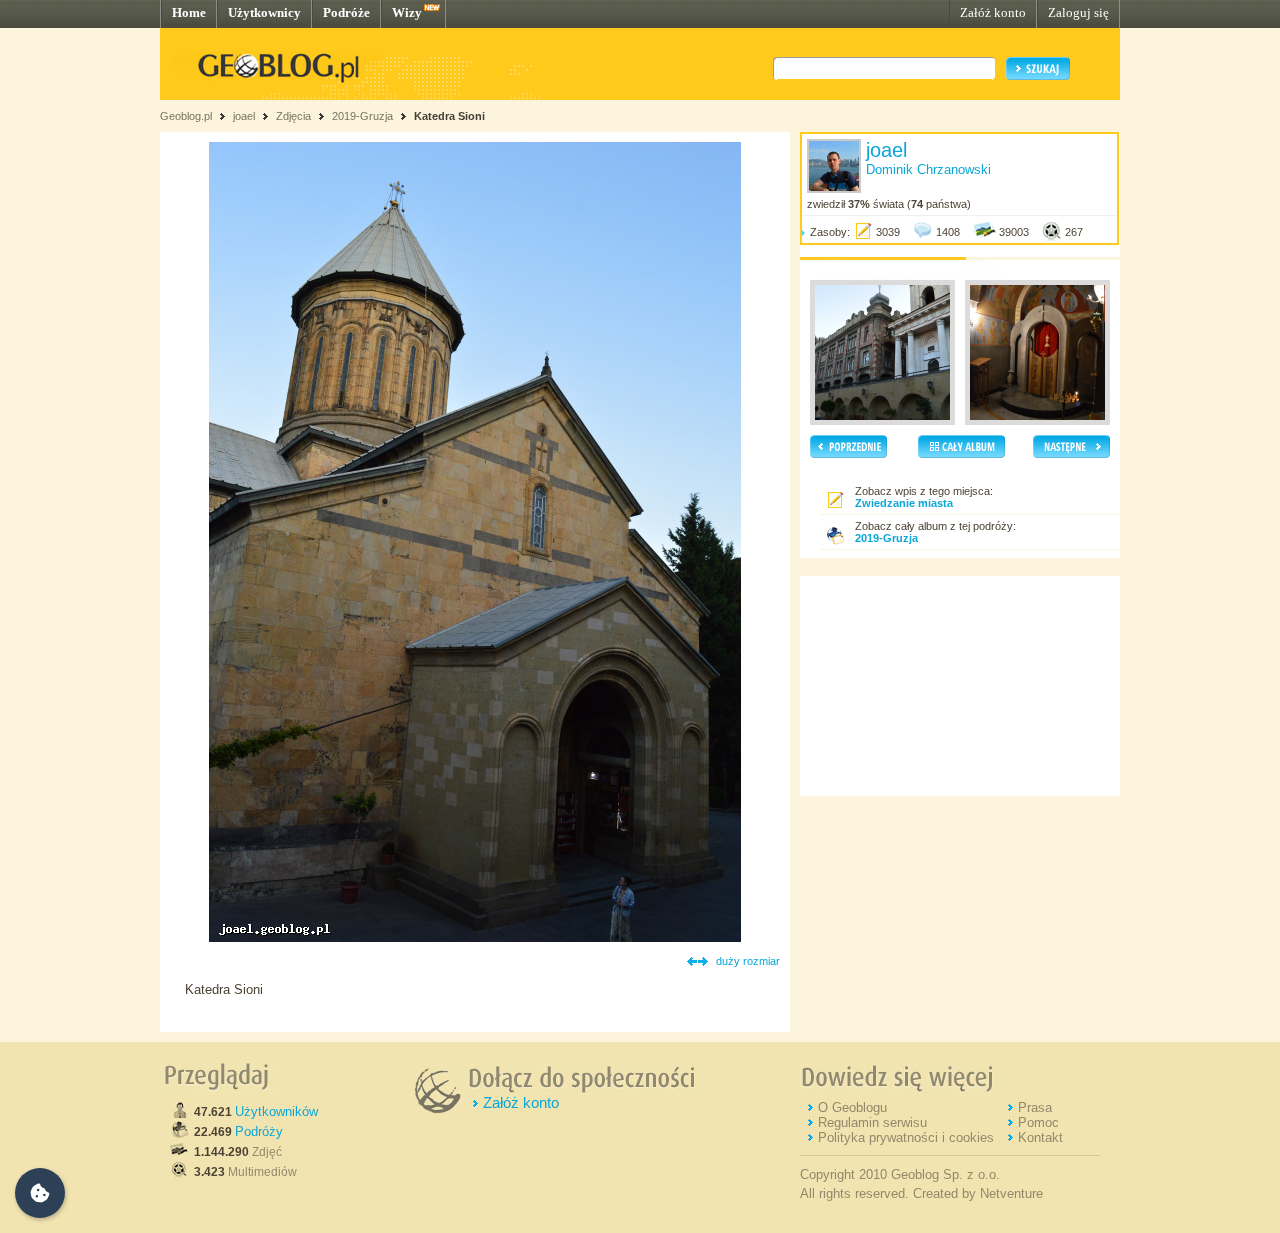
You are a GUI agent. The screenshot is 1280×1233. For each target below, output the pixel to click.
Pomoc (1038, 1122)
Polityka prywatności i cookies (906, 1137)
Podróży (259, 1131)
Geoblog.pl (186, 116)
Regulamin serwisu (872, 1122)
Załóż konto (993, 12)
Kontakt (1040, 1137)
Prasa (1035, 1107)
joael (244, 116)
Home (189, 12)
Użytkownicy (264, 12)
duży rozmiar (748, 961)
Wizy (407, 12)
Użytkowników (276, 1111)
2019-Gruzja (362, 116)
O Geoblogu (852, 1107)
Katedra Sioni (449, 116)
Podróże (346, 12)
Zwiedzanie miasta (904, 503)
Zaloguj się (1078, 12)
